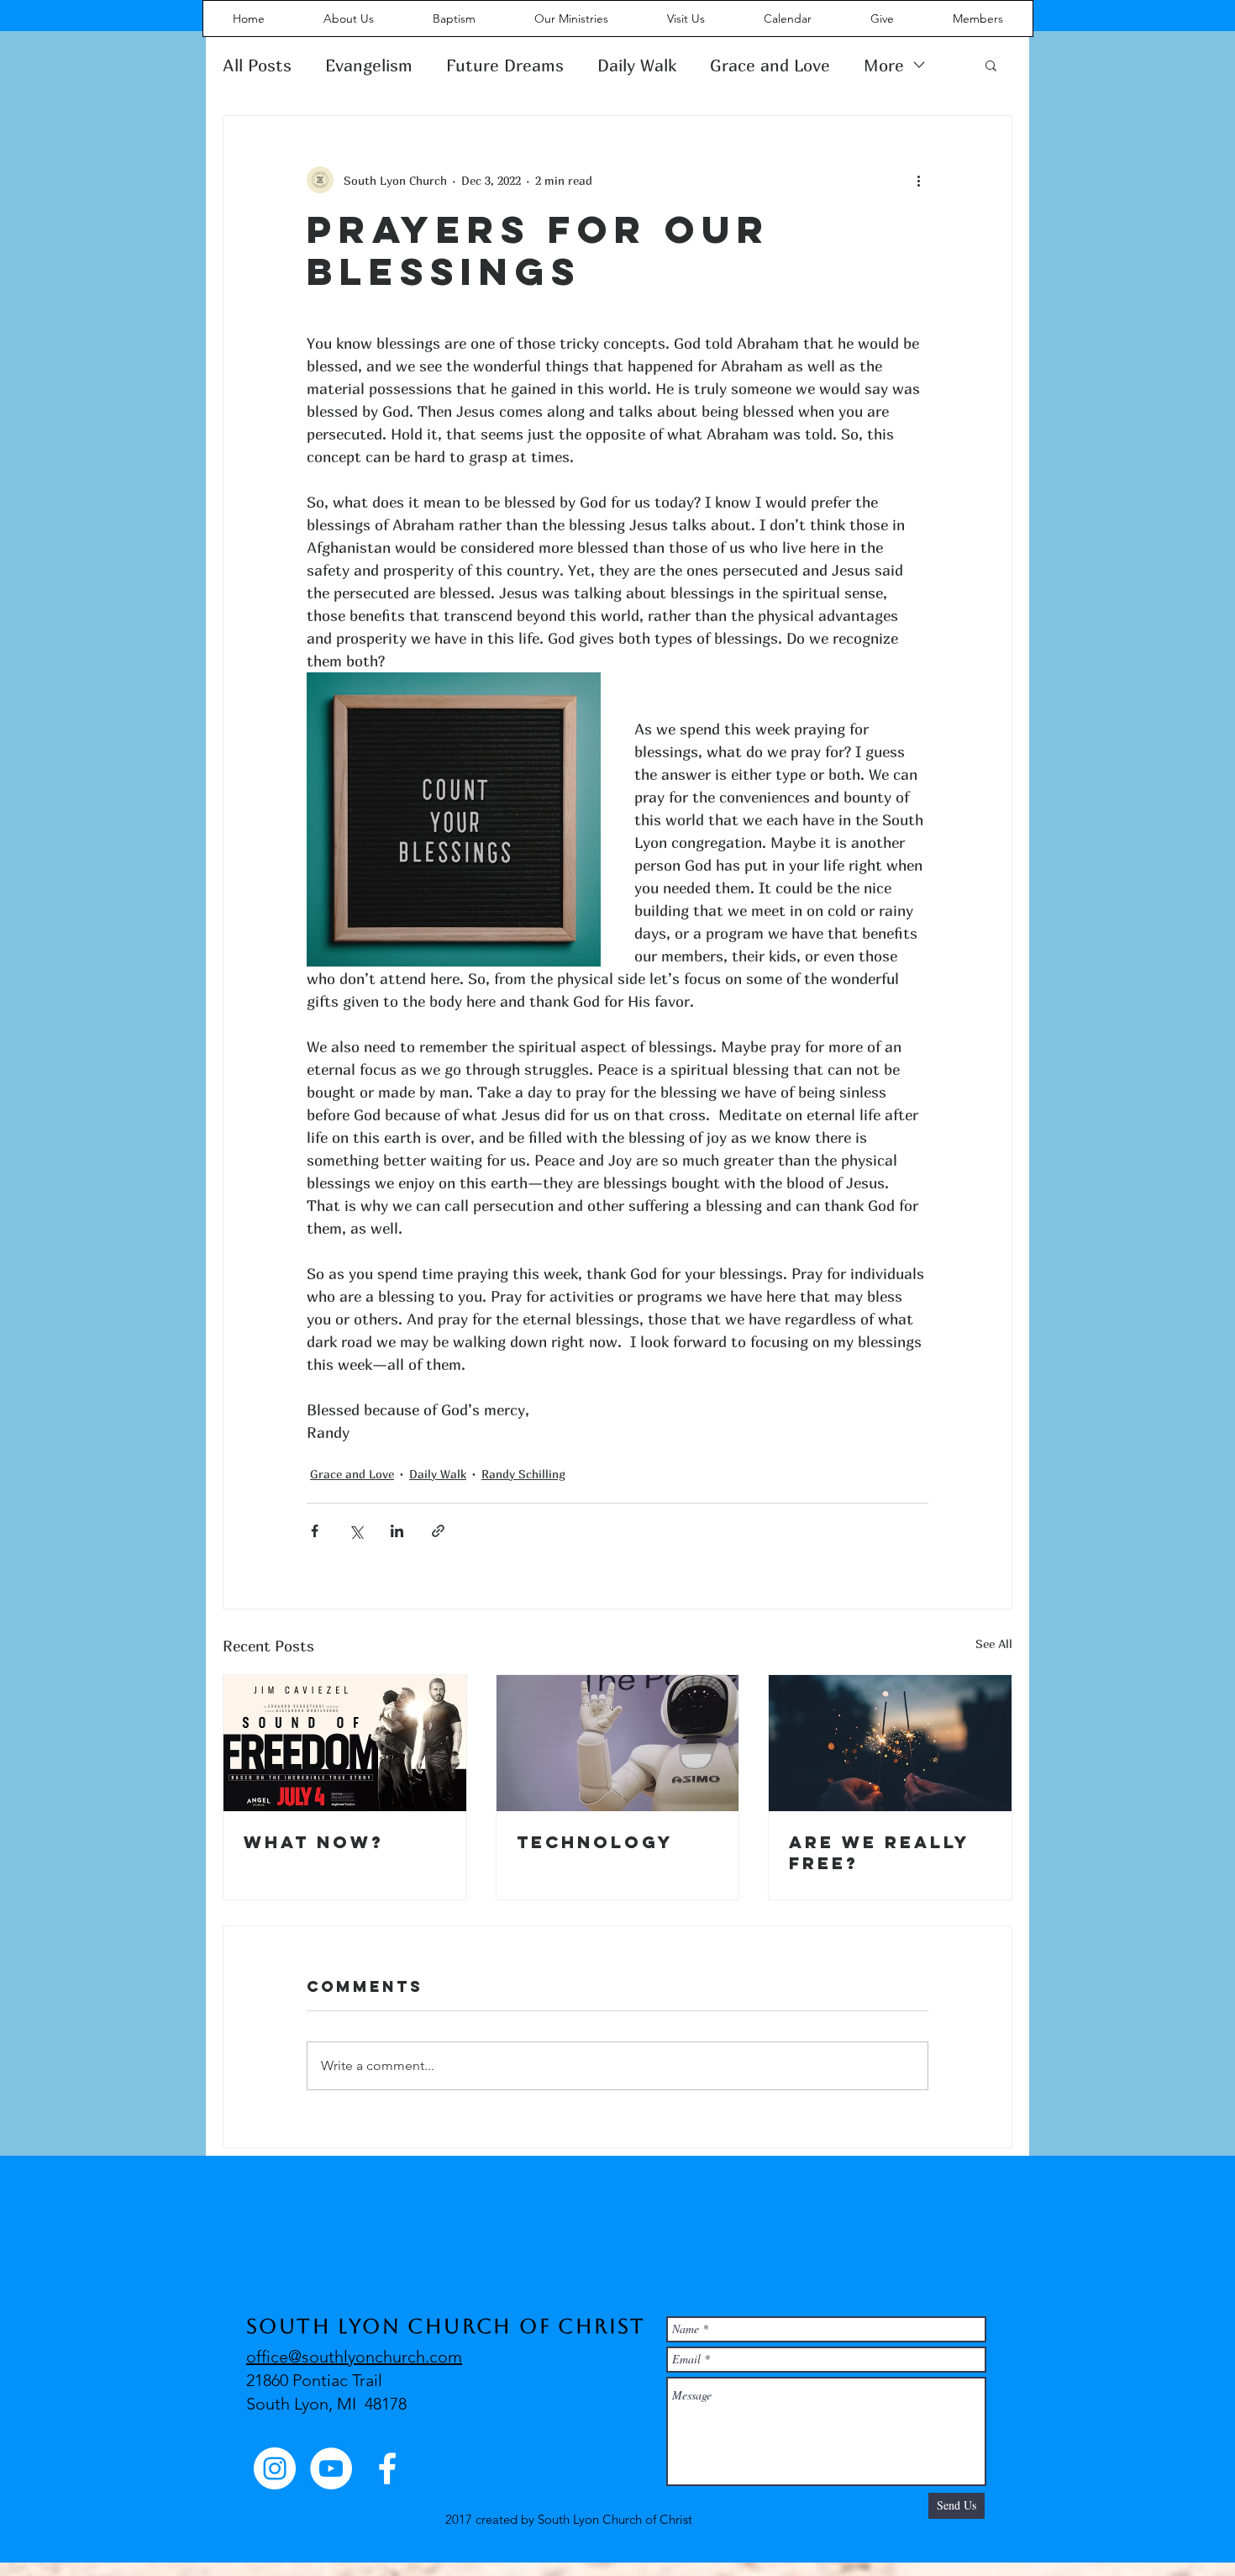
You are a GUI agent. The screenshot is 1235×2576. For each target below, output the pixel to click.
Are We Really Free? (879, 1852)
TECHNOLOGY (595, 1842)
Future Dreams (505, 65)
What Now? (314, 1842)
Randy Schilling (523, 1474)
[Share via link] (438, 1531)
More (884, 65)
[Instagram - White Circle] (275, 2468)
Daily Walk (637, 65)
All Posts (257, 65)
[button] (991, 65)
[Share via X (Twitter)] (356, 1531)
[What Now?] (345, 1743)
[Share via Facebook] (315, 1531)
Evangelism (369, 65)
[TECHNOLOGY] (618, 1743)
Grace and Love (770, 65)
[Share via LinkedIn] (397, 1531)
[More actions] (918, 180)
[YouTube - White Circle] (331, 2468)
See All (994, 1644)
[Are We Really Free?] (890, 1743)
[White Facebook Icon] (387, 2468)
